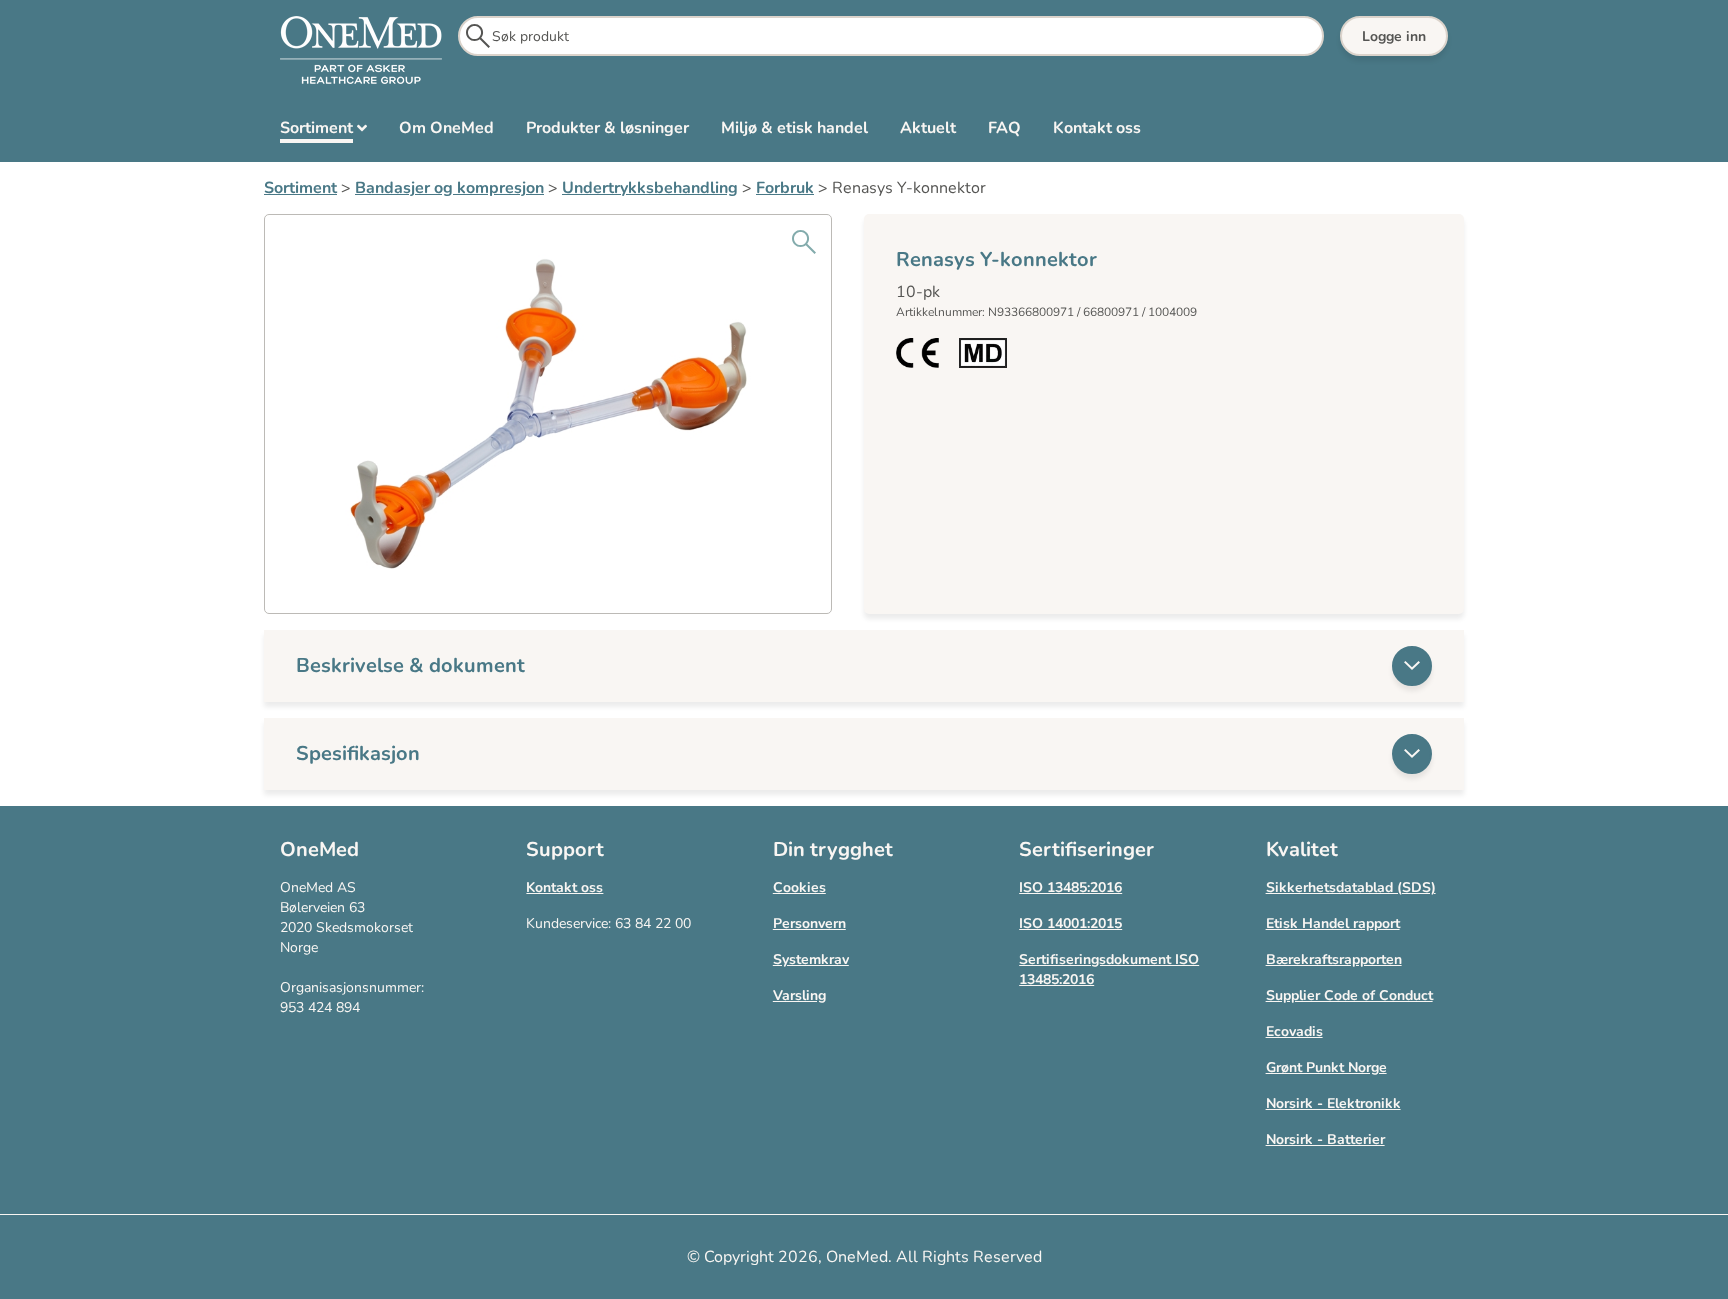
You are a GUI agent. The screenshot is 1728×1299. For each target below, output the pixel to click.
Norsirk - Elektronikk (1333, 1103)
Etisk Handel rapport (1333, 923)
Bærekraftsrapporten (1334, 959)
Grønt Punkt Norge (1326, 1067)
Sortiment (300, 188)
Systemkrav (811, 959)
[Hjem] (361, 51)
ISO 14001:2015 (1070, 923)
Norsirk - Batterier (1325, 1139)
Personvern (809, 923)
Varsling (799, 995)
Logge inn (1394, 36)
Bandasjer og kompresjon (449, 188)
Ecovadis (1294, 1031)
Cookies (799, 887)
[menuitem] (323, 132)
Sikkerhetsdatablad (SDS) (1351, 887)
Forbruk (785, 188)
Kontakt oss (564, 887)
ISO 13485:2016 (1070, 887)
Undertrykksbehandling (650, 188)
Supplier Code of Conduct (1349, 995)
